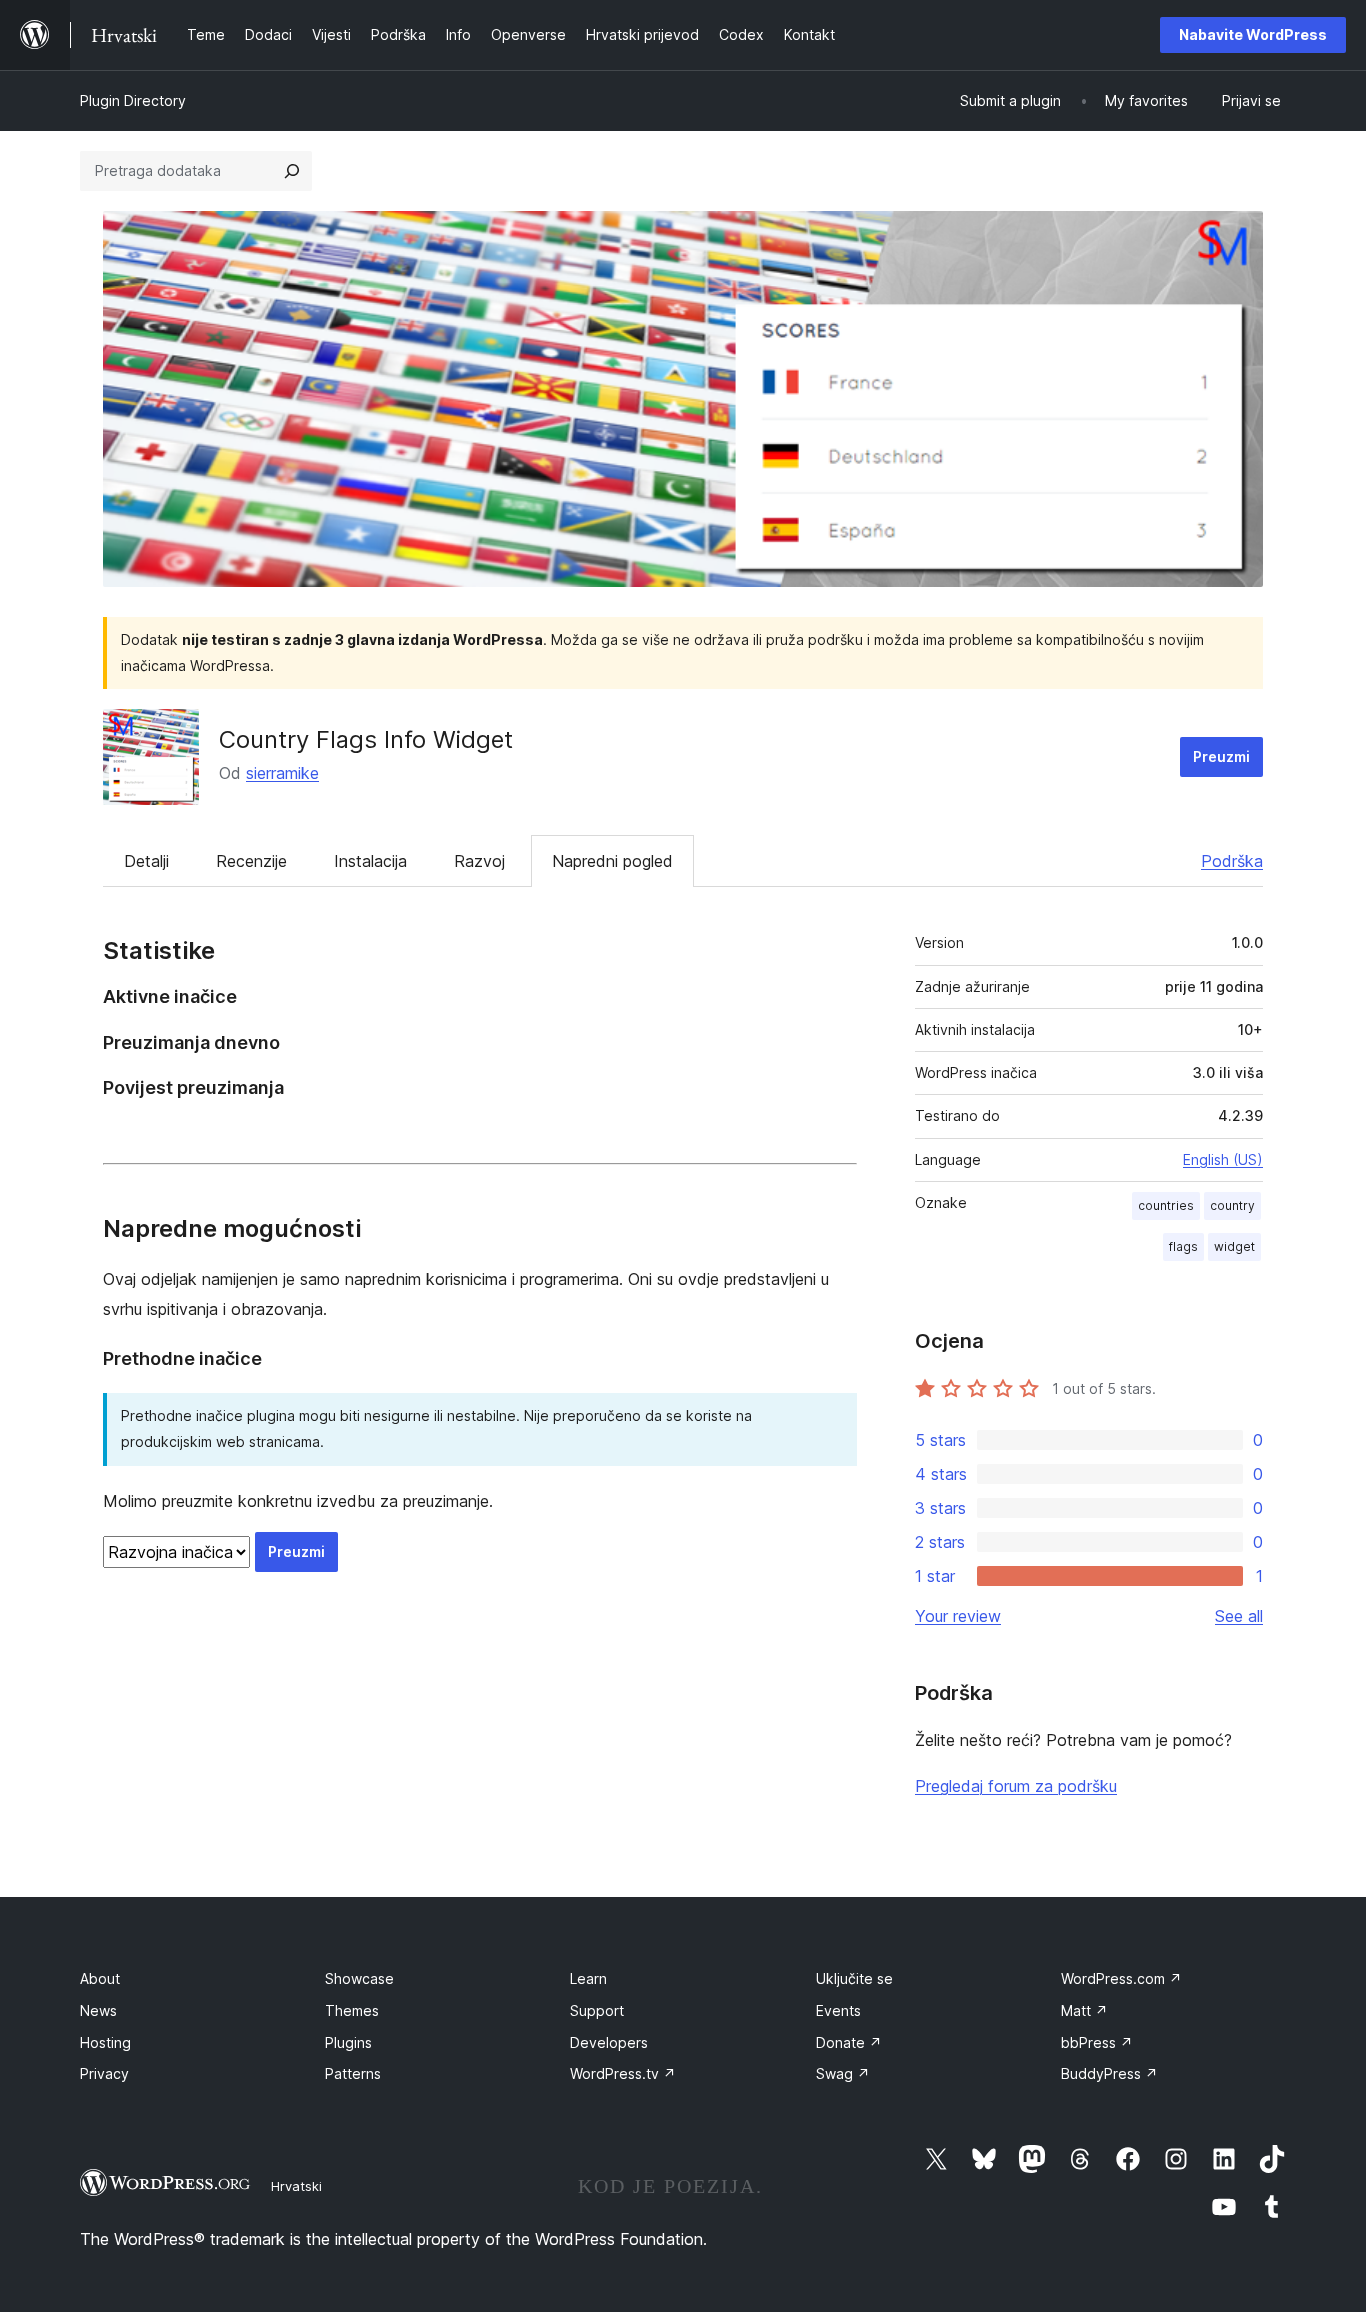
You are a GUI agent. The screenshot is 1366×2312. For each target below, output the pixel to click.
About (100, 1978)
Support (597, 2010)
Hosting (105, 2042)
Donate (849, 2042)
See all (1239, 1616)
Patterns (353, 2073)
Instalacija (370, 861)
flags (1183, 1246)
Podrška (1232, 861)
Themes (352, 2010)
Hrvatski (296, 2186)
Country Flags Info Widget (366, 739)
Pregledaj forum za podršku (1016, 1786)
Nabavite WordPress (1253, 34)
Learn (588, 1978)
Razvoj (479, 861)
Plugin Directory (133, 100)
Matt (1084, 2010)
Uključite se (854, 1978)
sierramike (282, 773)
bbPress (1097, 2042)
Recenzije (251, 861)
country (1232, 1205)
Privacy (104, 2073)
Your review (958, 1616)
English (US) (1223, 1159)
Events (838, 2010)
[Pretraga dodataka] (292, 171)
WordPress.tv (623, 2073)
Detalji (146, 861)
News (98, 2010)
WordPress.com (1121, 1978)
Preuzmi (1221, 756)
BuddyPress (1109, 2073)
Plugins (348, 2042)
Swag (843, 2073)
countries (1166, 1205)
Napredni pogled (612, 861)
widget (1234, 1246)
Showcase (359, 1978)
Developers (609, 2042)
